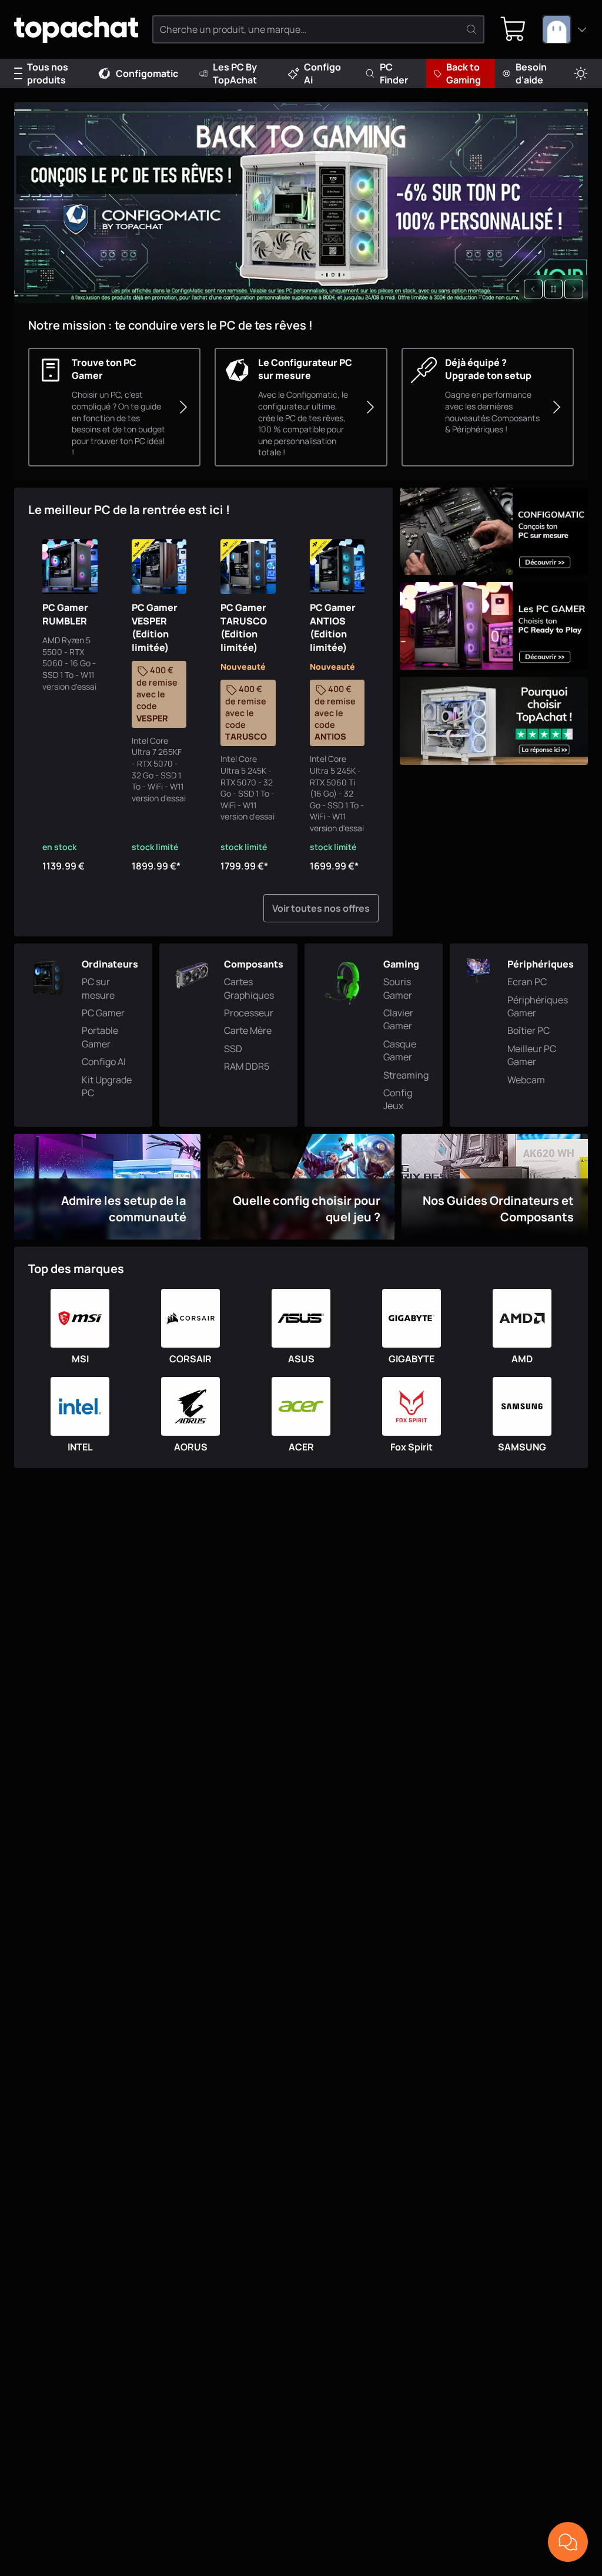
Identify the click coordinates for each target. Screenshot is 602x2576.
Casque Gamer (400, 1050)
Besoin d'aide (531, 73)
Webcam (526, 1080)
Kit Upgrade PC (107, 1086)
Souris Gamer (398, 988)
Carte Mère (248, 1030)
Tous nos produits (48, 73)
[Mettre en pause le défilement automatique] (554, 289)
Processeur (249, 1013)
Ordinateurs (110, 964)
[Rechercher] (471, 29)
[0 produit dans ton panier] (513, 29)
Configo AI (104, 1062)
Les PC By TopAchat (235, 73)
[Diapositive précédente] (533, 289)
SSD (233, 1049)
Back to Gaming (464, 73)
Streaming (406, 1075)
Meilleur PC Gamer (532, 1055)
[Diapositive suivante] (574, 289)
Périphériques (541, 964)
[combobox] (565, 29)
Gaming (401, 964)
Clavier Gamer (398, 1019)
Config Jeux (398, 1099)
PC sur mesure (98, 988)
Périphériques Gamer (538, 1006)
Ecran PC (527, 982)
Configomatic (147, 73)
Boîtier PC (529, 1030)
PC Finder (394, 73)
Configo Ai (322, 73)
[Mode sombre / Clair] (581, 74)
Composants (254, 964)
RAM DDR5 (247, 1066)
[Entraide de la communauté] (568, 2542)
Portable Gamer (100, 1037)
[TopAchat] (76, 30)
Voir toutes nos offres (321, 908)
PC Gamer (103, 1013)
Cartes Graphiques (249, 988)
